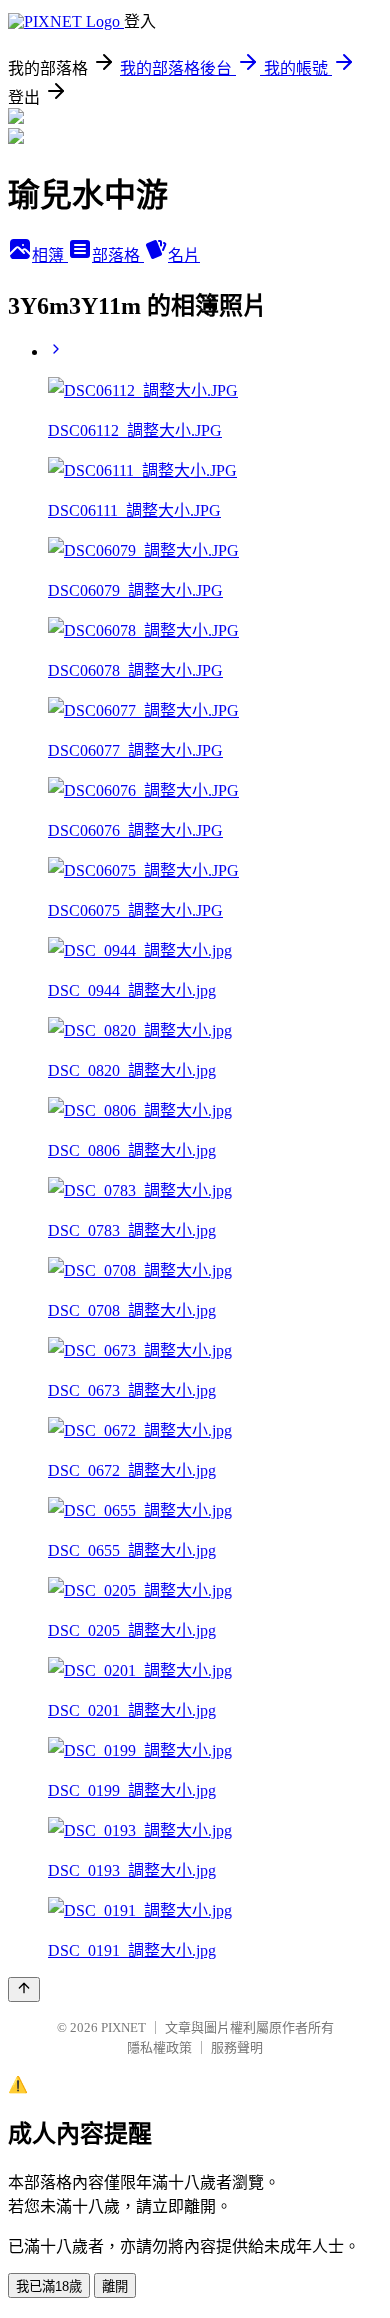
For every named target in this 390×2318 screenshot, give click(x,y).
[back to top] (24, 1989)
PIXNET (123, 2027)
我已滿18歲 (49, 2286)
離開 (115, 2286)
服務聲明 (237, 2047)
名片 (184, 255)
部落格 (118, 255)
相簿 (50, 255)
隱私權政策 (159, 2047)
